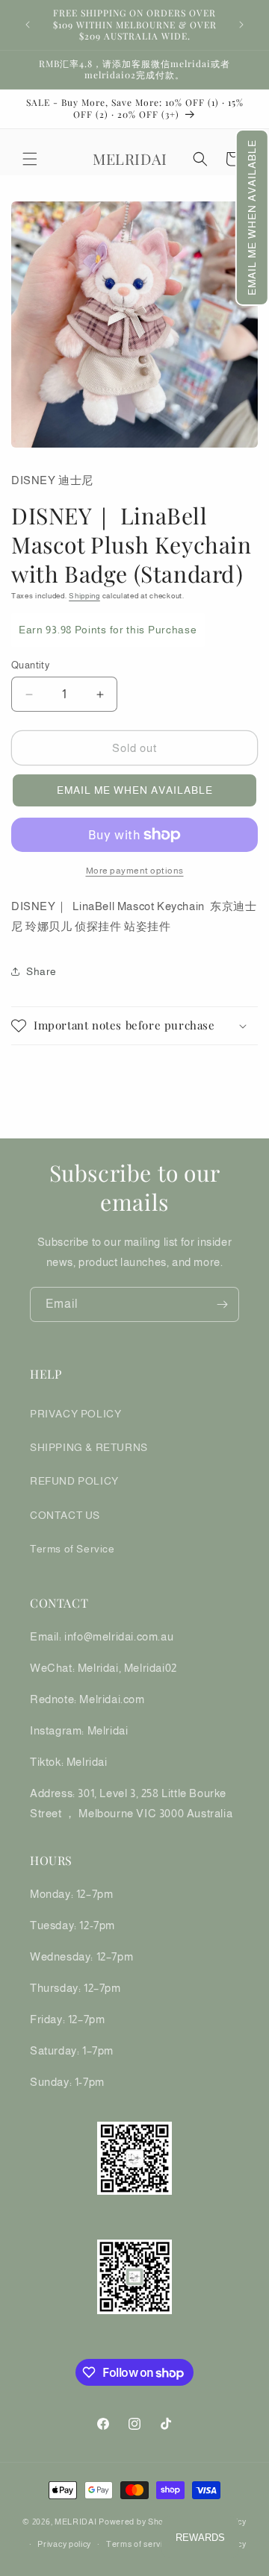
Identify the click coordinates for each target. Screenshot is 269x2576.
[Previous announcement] (28, 25)
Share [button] (41, 971)
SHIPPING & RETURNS (89, 1447)
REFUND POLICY (74, 1481)
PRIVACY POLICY (75, 1414)
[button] (252, 217)
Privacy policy (64, 2544)
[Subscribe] (222, 1304)
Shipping (84, 596)
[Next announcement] (241, 25)
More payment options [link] (135, 871)
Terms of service (139, 2544)
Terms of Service (72, 1549)
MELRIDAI (77, 2521)
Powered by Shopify (138, 2521)
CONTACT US (65, 1515)
